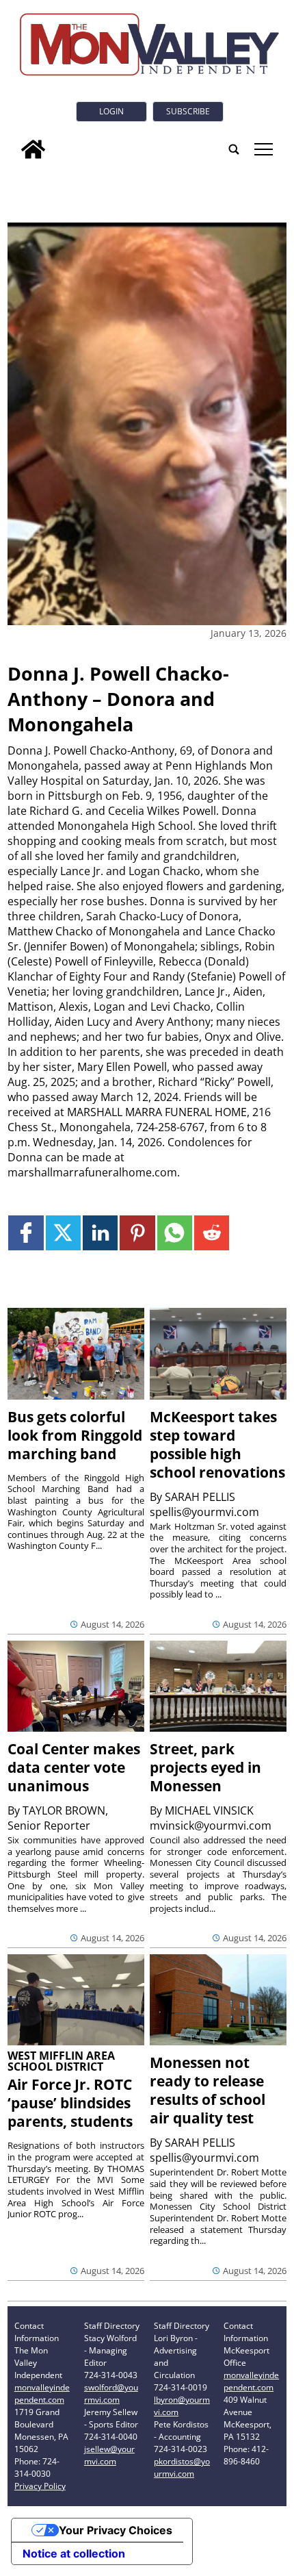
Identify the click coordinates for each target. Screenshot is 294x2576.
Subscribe (188, 111)
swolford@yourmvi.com (111, 2394)
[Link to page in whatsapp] (175, 1233)
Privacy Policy (40, 2486)
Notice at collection (74, 2553)
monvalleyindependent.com (42, 2394)
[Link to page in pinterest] (137, 1233)
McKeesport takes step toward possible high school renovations (217, 1444)
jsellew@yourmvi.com (109, 2455)
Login (111, 111)
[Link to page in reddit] (212, 1233)
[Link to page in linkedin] (100, 1233)
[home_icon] (33, 149)
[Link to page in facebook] (26, 1233)
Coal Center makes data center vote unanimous (74, 1767)
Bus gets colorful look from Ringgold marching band (75, 1435)
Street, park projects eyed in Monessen (205, 1767)
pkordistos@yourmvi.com (182, 2467)
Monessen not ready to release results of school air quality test (208, 2090)
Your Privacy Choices (116, 2530)
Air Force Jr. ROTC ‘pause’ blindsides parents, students (70, 2103)
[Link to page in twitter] (63, 1233)
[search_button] (234, 149)
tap (263, 149)
